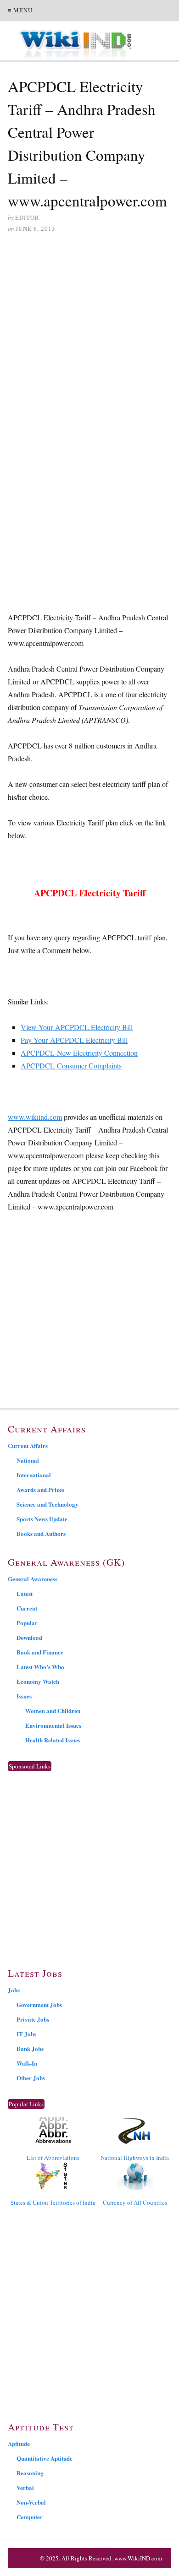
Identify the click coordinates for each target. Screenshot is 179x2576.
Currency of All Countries (135, 2202)
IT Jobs (26, 2034)
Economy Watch (38, 1681)
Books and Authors (41, 1533)
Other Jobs (31, 2078)
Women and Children (53, 1711)
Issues (24, 1696)
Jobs (14, 1990)
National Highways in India (135, 2158)
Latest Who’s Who (40, 1667)
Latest (25, 1593)
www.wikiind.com (35, 1117)
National (28, 1460)
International (34, 1475)
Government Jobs (39, 2004)
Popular (27, 1623)
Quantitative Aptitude (45, 2458)
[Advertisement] (89, 336)
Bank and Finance (40, 1652)
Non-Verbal (31, 2502)
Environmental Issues (53, 1725)
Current (27, 1608)
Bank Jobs (30, 2048)
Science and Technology (48, 1504)
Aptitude (19, 2443)
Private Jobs (33, 2019)
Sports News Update (42, 1519)
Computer (30, 2517)
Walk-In (27, 2063)
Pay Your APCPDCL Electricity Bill (74, 1040)
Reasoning (30, 2473)
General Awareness (33, 1579)
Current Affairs (28, 1445)
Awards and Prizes (40, 1489)
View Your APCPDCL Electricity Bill (77, 1027)
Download (29, 1637)
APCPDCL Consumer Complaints (71, 1066)
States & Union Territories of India (53, 2202)
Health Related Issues (53, 1740)
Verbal (25, 2487)
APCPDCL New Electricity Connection (79, 1053)
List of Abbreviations (53, 2158)
